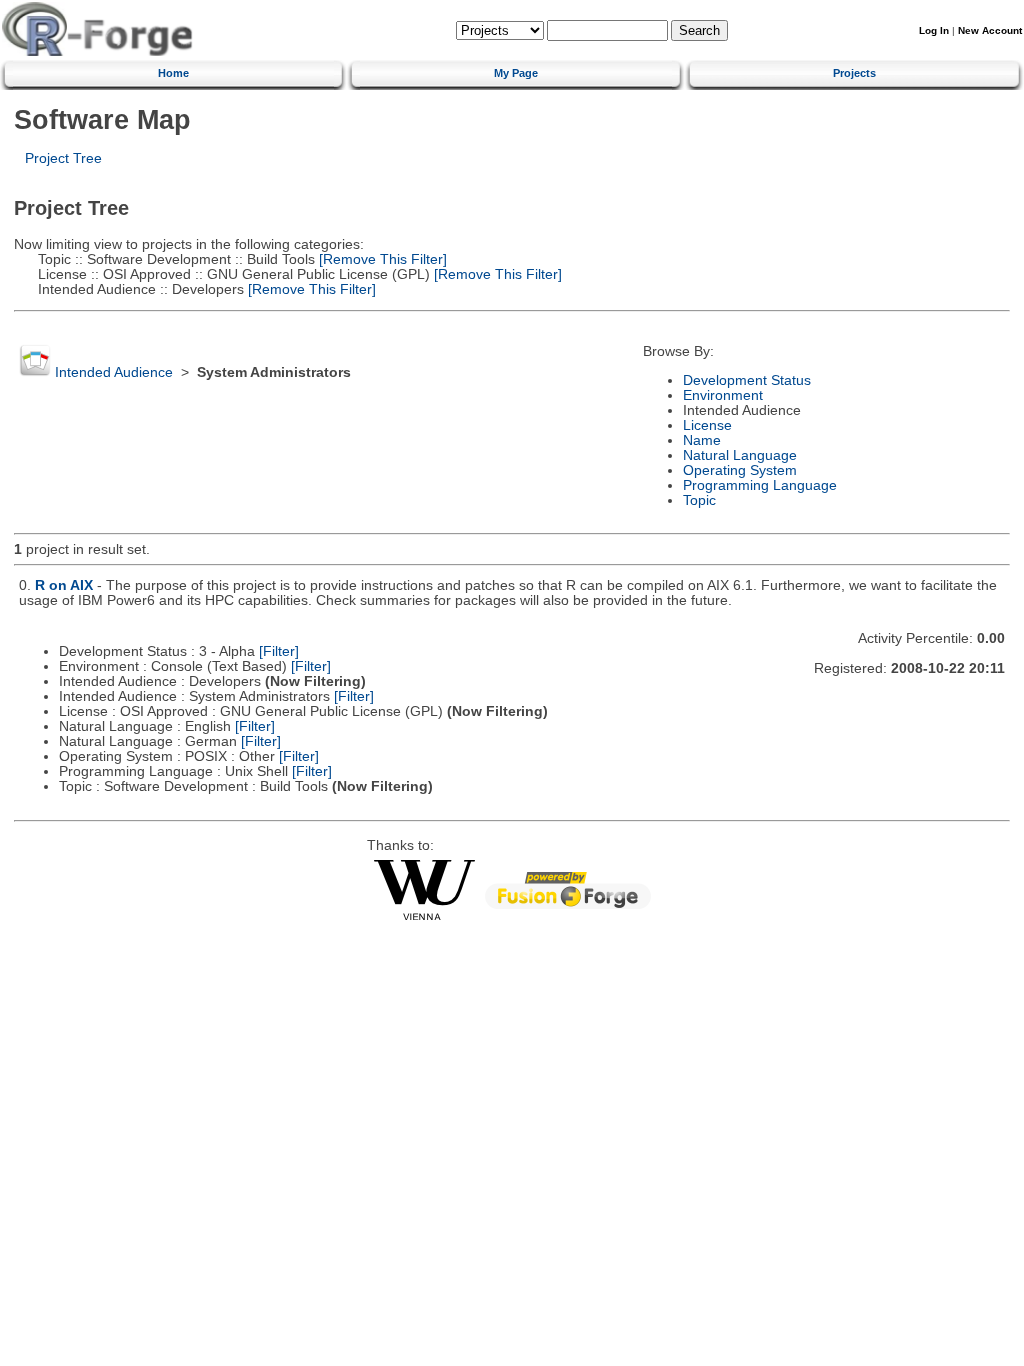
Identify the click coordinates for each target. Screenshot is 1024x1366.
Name (702, 440)
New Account (990, 30)
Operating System (740, 470)
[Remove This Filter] (381, 259)
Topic (699, 500)
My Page (516, 73)
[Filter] (279, 651)
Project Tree (63, 158)
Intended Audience (114, 372)
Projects (854, 73)
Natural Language (740, 455)
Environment (723, 395)
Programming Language (760, 485)
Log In (934, 30)
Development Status (747, 380)
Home (173, 73)
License (707, 425)
